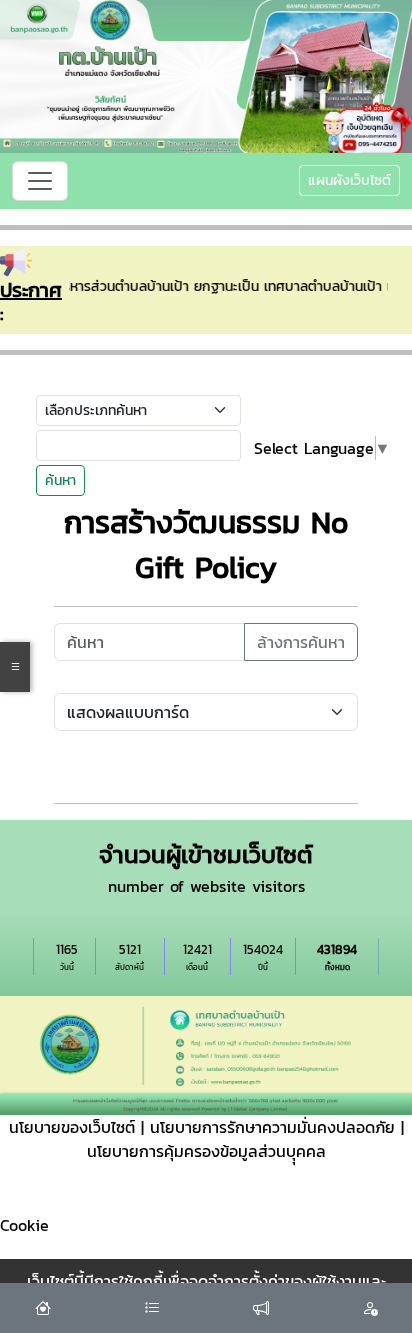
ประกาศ (31, 290)
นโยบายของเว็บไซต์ (72, 1127)
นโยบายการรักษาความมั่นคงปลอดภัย (272, 1127)
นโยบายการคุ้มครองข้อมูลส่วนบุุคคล (206, 1151)
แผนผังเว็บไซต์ (349, 180)
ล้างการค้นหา (301, 642)
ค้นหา (60, 480)
